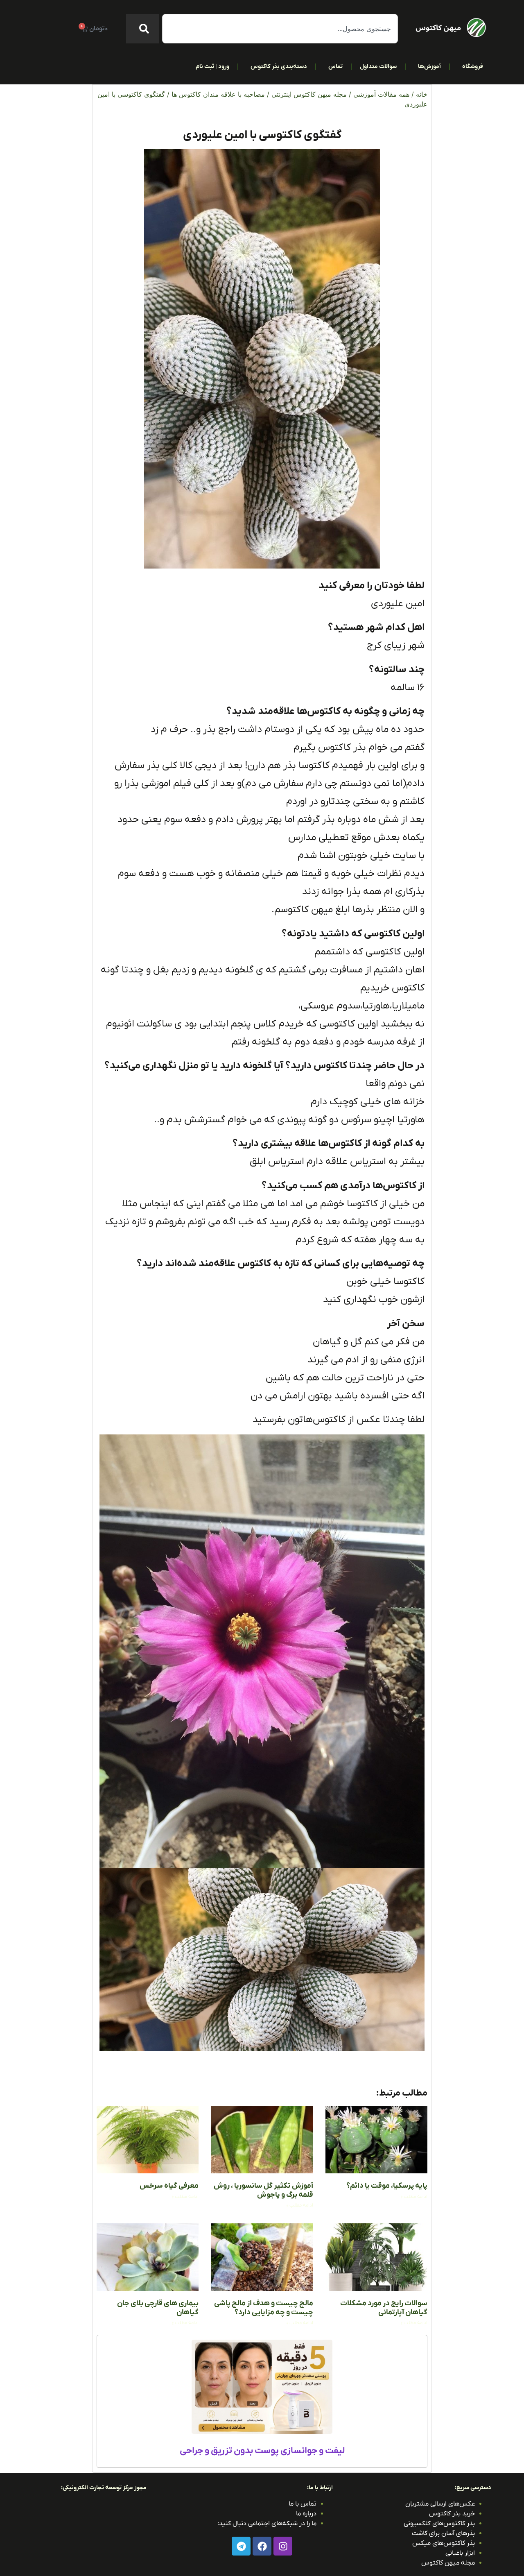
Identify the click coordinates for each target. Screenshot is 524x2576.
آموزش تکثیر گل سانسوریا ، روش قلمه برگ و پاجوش (263, 2190)
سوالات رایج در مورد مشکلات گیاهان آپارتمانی (384, 2308)
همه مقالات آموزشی (381, 94)
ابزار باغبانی (460, 2553)
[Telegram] (241, 2546)
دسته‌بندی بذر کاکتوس (279, 67)
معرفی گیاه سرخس (169, 2186)
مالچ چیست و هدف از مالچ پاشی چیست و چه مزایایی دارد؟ (264, 2308)
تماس (335, 67)
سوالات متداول (378, 67)
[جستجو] (142, 29)
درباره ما (306, 2514)
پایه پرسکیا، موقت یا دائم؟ (387, 2186)
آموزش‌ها (429, 67)
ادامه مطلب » (414, 2197)
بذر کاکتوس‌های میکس (444, 2543)
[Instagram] (283, 2546)
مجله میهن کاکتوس (448, 2563)
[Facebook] (262, 2546)
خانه (422, 94)
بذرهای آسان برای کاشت (443, 2533)
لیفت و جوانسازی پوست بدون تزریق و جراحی (262, 2451)
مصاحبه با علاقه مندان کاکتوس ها (218, 94)
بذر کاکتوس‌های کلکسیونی (439, 2524)
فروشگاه (473, 67)
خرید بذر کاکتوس (452, 2514)
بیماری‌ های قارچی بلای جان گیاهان (158, 2308)
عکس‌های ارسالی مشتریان (440, 2504)
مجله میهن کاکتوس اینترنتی (309, 94)
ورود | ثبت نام (212, 67)
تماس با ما (303, 2504)
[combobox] (280, 29)
